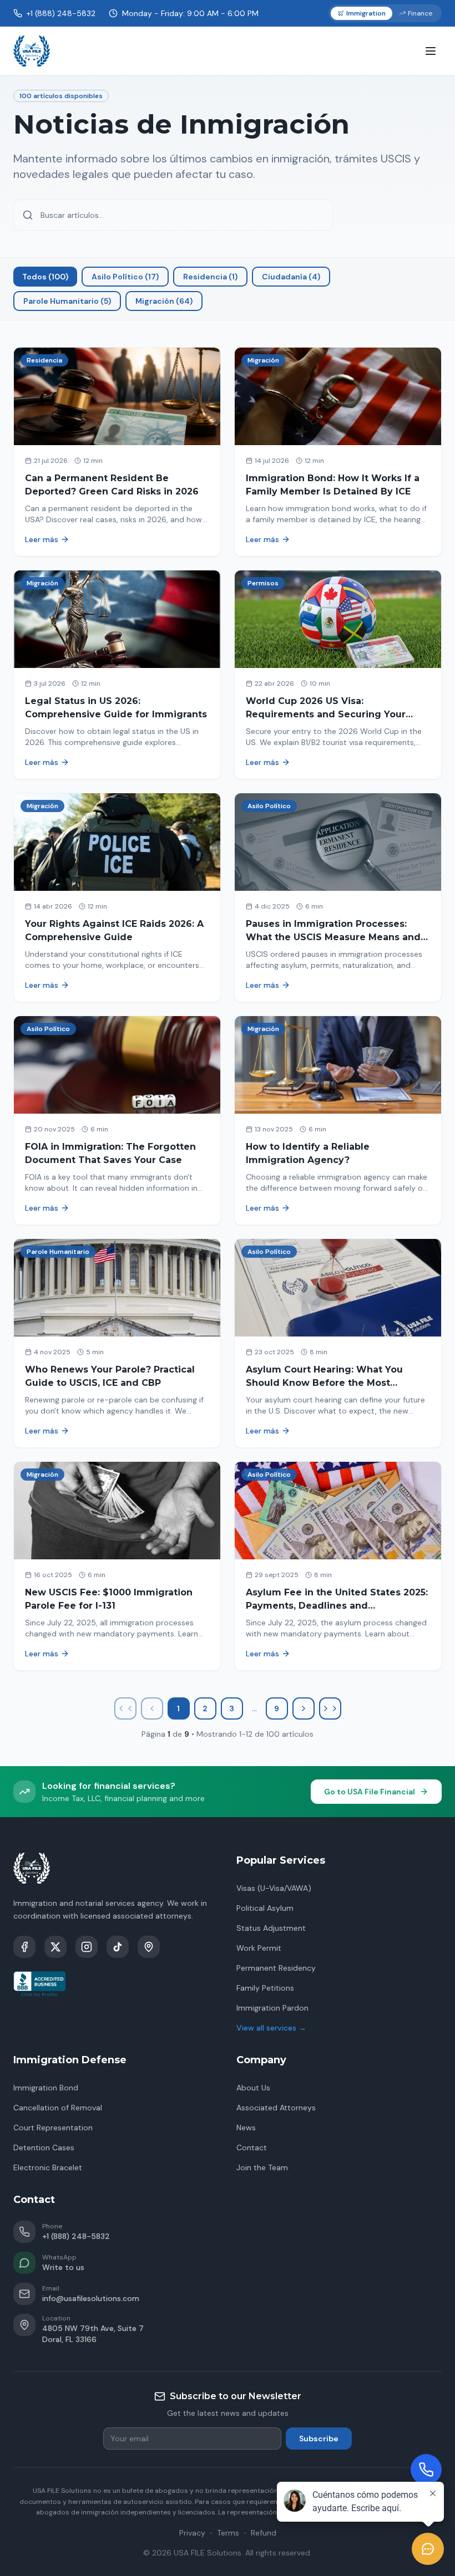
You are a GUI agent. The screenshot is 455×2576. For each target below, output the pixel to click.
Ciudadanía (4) (291, 277)
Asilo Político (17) (125, 277)
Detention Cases (44, 2147)
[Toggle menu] (431, 51)
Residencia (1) (210, 277)
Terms (228, 2533)
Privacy (192, 2533)
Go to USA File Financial (370, 1792)
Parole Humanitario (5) (67, 301)
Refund (264, 2533)
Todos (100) (45, 277)
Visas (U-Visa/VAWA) (274, 1888)
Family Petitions (265, 1988)
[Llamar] (426, 2470)
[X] (55, 1947)
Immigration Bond (46, 2088)
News (246, 2128)
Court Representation (53, 2128)
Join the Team (262, 2167)
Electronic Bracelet (48, 2167)
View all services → (271, 2028)
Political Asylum (265, 1908)
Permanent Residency (276, 1968)
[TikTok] (118, 1947)
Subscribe (319, 2439)
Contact (252, 2147)
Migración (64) (164, 301)
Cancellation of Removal (58, 2108)
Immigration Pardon (272, 2008)
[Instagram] (87, 1947)
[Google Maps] (149, 1947)
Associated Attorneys (276, 2108)
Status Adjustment (271, 1928)
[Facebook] (24, 1947)
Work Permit (259, 1948)
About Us (253, 2088)
